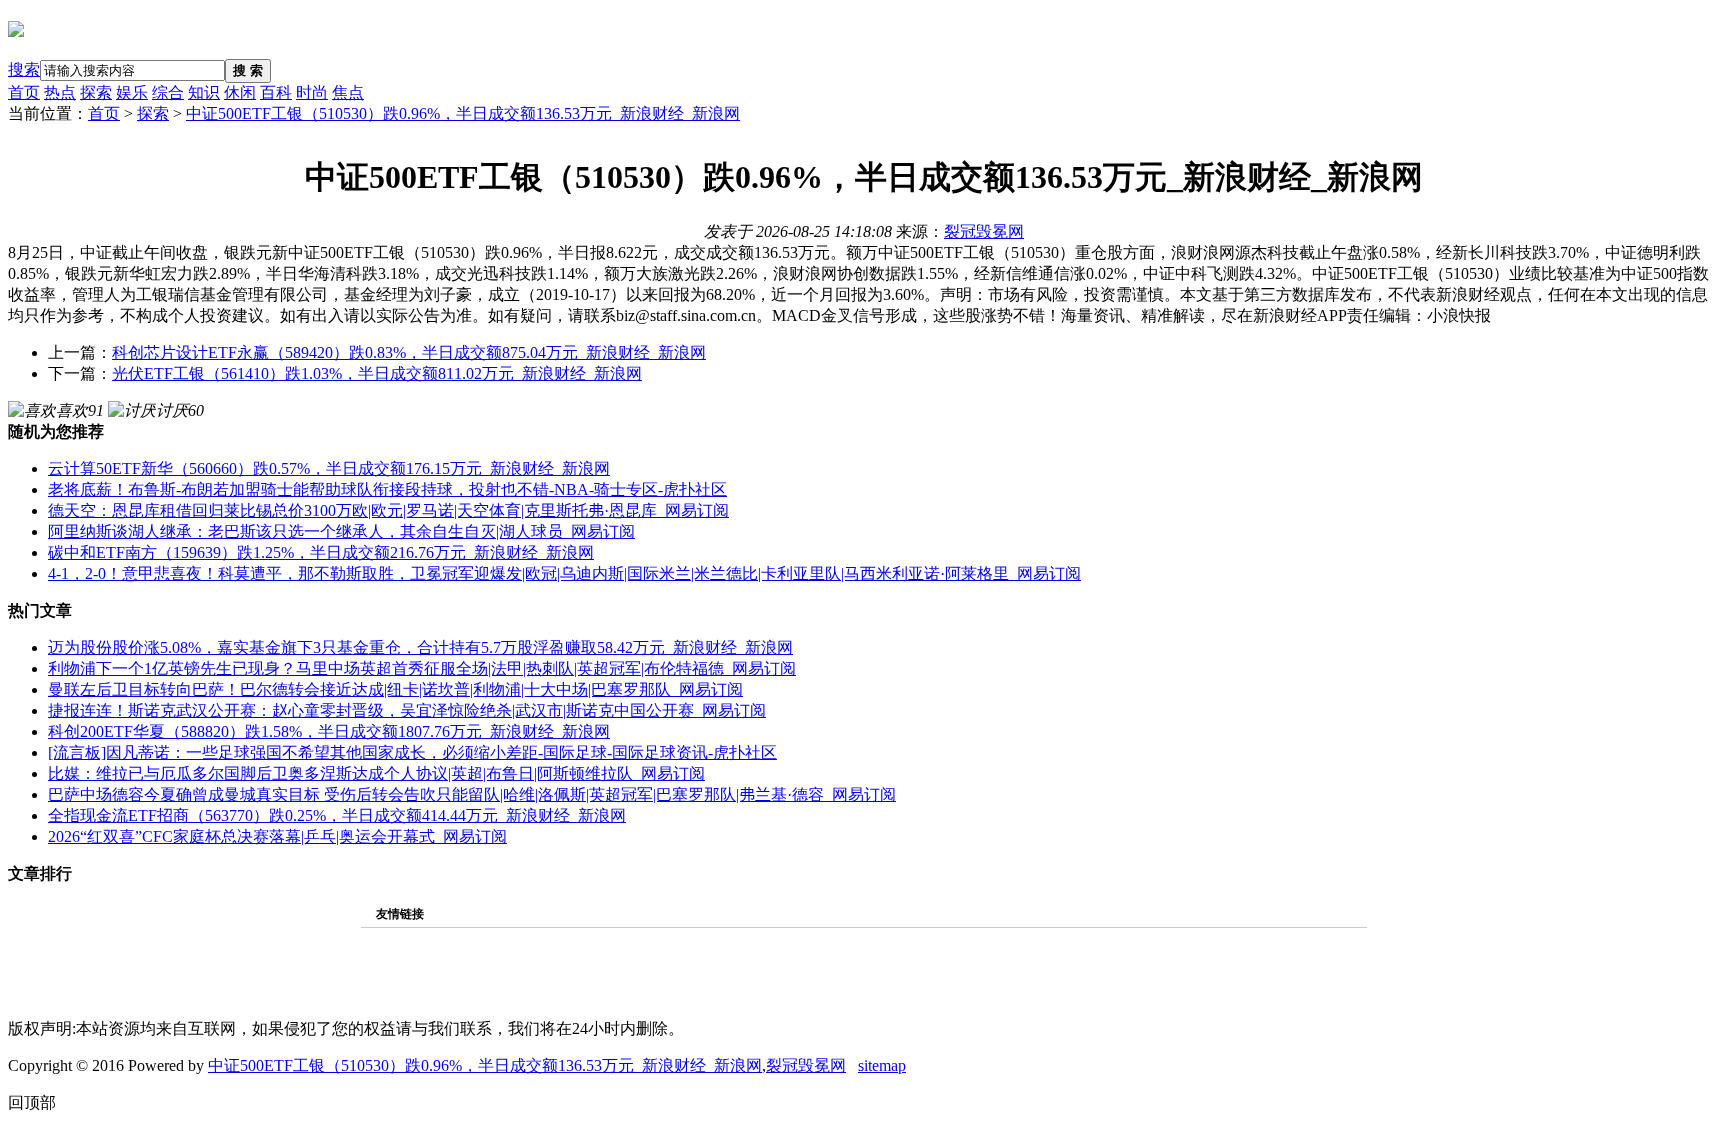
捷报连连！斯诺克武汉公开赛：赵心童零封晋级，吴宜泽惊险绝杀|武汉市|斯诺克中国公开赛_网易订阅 (407, 710)
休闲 (240, 92)
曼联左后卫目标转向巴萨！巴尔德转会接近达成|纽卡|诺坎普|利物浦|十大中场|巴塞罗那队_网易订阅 (395, 689)
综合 (168, 92)
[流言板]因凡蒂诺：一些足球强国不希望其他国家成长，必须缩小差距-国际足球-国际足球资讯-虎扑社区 (412, 752)
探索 (96, 92)
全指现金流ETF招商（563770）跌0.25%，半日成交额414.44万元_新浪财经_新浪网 (337, 815)
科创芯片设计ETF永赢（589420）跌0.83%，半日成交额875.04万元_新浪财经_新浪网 (409, 352)
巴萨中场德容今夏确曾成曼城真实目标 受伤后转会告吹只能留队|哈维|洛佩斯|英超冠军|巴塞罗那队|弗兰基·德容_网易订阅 (472, 794)
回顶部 (32, 1102)
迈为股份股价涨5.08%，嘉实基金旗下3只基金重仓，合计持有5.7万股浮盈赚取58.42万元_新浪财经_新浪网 (420, 647)
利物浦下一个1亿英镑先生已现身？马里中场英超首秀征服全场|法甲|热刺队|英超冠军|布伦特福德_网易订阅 (422, 668)
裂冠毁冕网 (984, 231)
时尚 (312, 92)
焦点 (348, 92)
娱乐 (132, 92)
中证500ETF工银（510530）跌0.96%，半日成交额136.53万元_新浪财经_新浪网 (463, 113)
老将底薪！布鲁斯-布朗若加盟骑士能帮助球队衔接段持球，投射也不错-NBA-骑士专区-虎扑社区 (387, 489)
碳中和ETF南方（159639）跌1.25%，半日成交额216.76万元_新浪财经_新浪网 (321, 552)
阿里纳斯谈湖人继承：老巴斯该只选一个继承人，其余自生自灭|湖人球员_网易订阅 (341, 531)
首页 (24, 92)
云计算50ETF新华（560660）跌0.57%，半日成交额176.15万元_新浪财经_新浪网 (329, 468)
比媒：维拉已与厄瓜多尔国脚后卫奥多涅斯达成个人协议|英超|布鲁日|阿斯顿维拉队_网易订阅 (376, 773)
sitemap (882, 1065)
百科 (276, 92)
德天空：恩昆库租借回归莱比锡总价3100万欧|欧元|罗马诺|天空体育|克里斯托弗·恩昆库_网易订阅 (388, 510)
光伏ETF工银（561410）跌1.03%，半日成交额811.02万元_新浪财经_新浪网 (377, 373)
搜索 (24, 69)
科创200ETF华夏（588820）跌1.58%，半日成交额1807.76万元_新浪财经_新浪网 (329, 731)
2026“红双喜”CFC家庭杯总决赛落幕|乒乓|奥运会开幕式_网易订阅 (277, 836)
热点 (60, 92)
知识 (204, 92)
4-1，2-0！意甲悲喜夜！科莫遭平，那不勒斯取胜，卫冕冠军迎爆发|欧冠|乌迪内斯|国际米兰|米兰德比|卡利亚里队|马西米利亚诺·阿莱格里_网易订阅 (564, 573)
